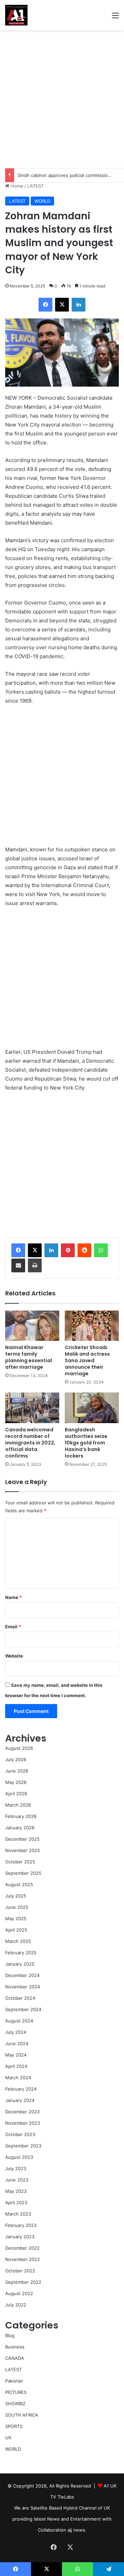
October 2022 (20, 2271)
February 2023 (21, 2225)
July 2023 (16, 2168)
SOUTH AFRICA (22, 2415)
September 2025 (23, 1873)
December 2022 (22, 2248)
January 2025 (20, 1964)
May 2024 (16, 2055)
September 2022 (23, 2282)
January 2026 (20, 1828)
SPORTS (14, 2426)
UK (8, 2438)
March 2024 (18, 2078)
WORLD (42, 201)
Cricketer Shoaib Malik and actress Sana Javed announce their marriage (87, 1360)
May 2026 (16, 1782)
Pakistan (14, 2381)
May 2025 (16, 1918)
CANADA (15, 2358)
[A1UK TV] (16, 15)
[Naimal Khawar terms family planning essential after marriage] (32, 1326)
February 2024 (21, 2089)
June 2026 (17, 1771)
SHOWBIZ (15, 2404)
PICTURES (16, 2392)
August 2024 (19, 2021)
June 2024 (17, 2043)
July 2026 (16, 1759)
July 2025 (16, 1896)
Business (15, 2347)
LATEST (35, 186)
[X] (35, 1250)
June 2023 (17, 2180)
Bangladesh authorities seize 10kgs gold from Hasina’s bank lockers (86, 1443)
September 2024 (23, 2009)
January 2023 (20, 2237)
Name (13, 1597)
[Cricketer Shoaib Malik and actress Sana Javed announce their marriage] (92, 1326)
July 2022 (16, 2305)
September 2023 (23, 2146)
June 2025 (17, 1907)
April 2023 (16, 2202)
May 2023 (16, 2191)
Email (13, 1627)
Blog (10, 2335)
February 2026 (21, 1816)
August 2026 (19, 1748)
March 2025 (18, 1941)
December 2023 (22, 2112)
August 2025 (19, 1884)
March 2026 (18, 1805)
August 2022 (19, 2293)
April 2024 (16, 2066)
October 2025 (20, 1862)
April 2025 (16, 1930)
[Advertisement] (62, 99)
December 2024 (22, 1975)
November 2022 (23, 2259)
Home (16, 186)
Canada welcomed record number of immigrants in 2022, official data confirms (30, 1443)
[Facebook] (18, 1250)
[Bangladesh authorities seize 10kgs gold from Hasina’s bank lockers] (92, 1408)
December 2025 (22, 1839)
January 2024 (20, 2100)
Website (14, 1656)
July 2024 (16, 2032)
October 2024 (20, 1998)
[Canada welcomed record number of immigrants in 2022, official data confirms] (32, 1408)
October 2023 (20, 2134)
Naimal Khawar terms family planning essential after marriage (29, 1357)
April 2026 (16, 1794)
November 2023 (23, 2123)
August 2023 (19, 2157)
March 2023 (18, 2214)
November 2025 (23, 1850)
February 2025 (21, 1953)
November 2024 (23, 1987)
